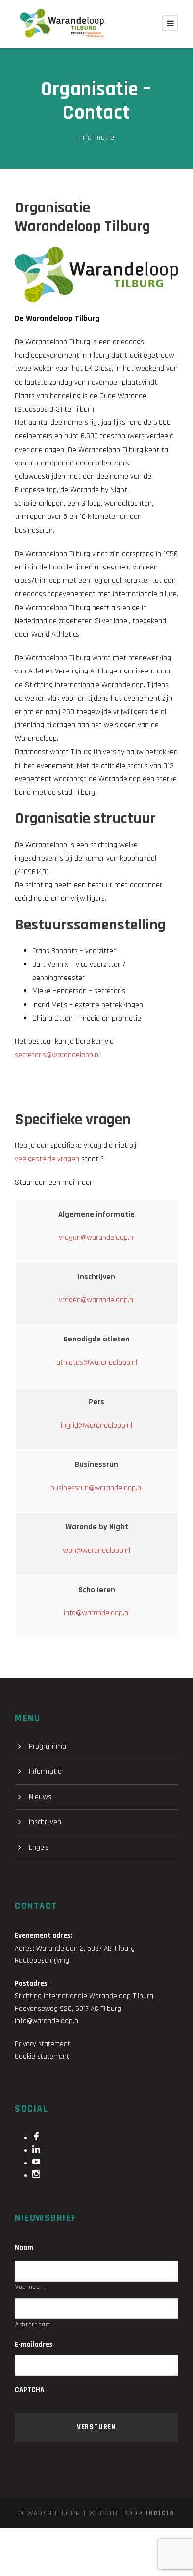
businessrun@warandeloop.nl (96, 1488)
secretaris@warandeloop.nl (57, 1055)
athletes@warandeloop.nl (97, 1363)
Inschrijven (45, 1822)
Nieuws (40, 1797)
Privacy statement (43, 2044)
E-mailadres (37, 2344)
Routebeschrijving (42, 1961)
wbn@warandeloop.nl (96, 1551)
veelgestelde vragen (47, 1159)
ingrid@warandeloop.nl (96, 1425)
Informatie (96, 137)
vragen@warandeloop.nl (97, 1238)
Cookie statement (42, 2056)
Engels (39, 1847)
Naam (27, 2247)
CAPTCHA (29, 2390)
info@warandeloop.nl (97, 1613)
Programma (48, 1746)
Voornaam (30, 2287)
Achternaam (33, 2325)
